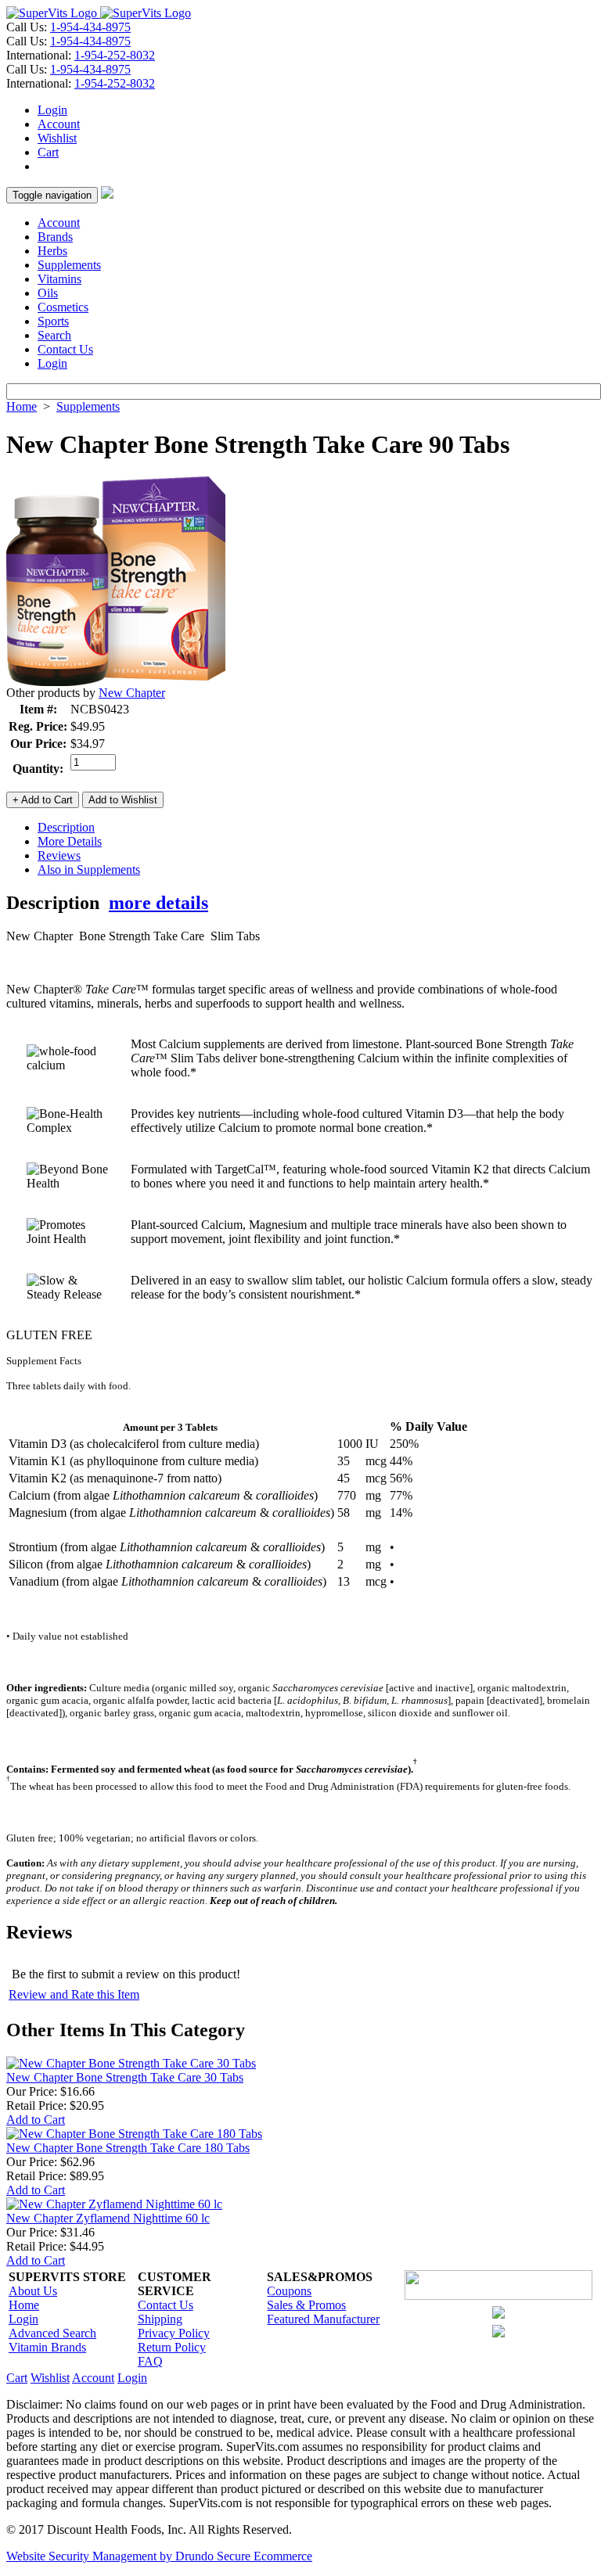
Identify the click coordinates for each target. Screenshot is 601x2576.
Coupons (289, 2291)
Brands (55, 237)
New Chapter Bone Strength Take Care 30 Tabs (125, 2077)
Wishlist (57, 138)
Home (22, 406)
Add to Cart (36, 2120)
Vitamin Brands (47, 2347)
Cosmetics (63, 307)
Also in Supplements (89, 869)
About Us (33, 2291)
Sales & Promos (306, 2305)
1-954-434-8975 (90, 27)
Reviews (59, 855)
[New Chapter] (116, 682)
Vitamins (59, 279)
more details (158, 903)
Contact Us (65, 349)
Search (54, 335)
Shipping (160, 2319)
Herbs (52, 251)
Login (52, 110)
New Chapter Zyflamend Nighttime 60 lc (108, 2218)
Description (66, 827)
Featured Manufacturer (323, 2319)
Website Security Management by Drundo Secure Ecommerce (159, 2556)
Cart (48, 152)
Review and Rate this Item (74, 1994)
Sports (53, 321)
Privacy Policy (174, 2333)
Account (59, 124)
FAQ (150, 2361)
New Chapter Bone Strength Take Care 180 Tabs (128, 2148)
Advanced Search (52, 2333)
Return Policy (172, 2347)
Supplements (69, 265)
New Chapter (132, 693)
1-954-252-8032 (115, 55)
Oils (48, 293)
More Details (70, 841)
